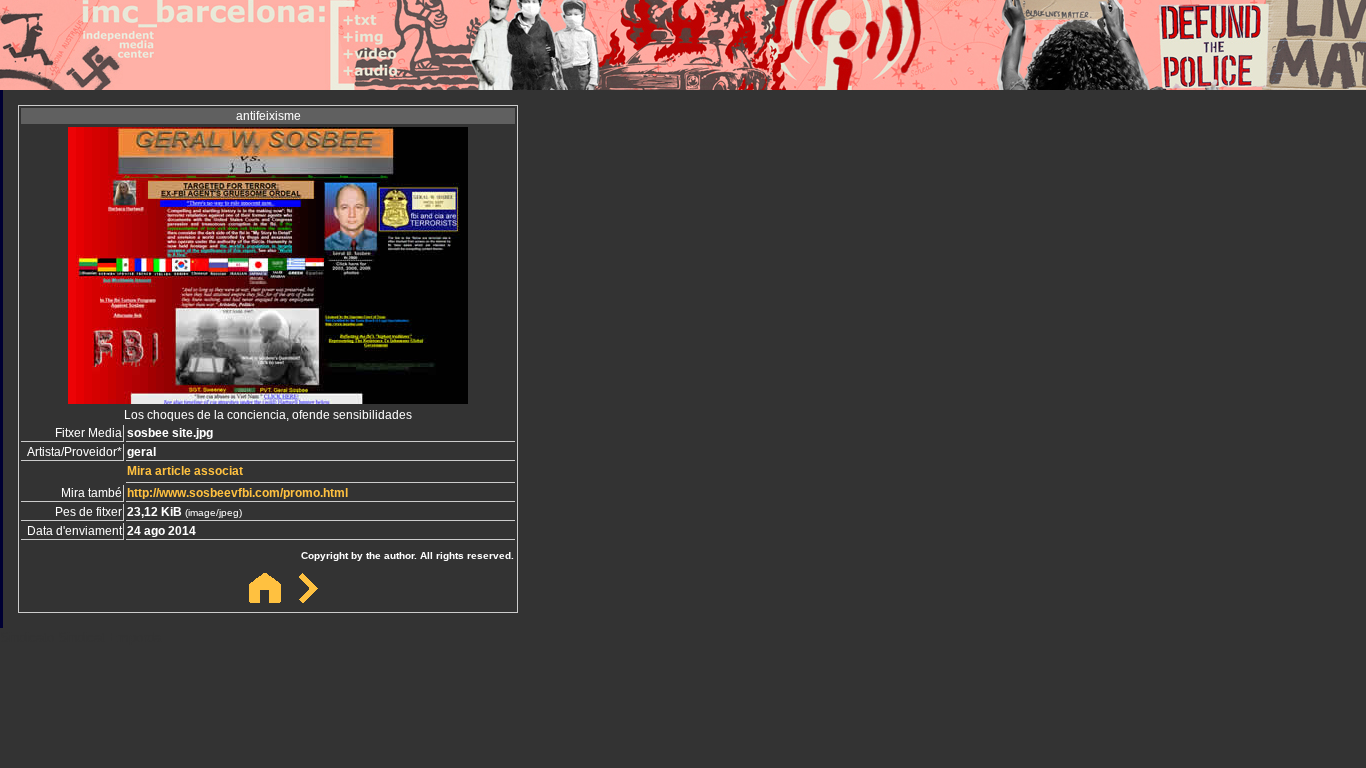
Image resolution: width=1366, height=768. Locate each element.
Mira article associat (185, 471)
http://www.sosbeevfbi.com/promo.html (237, 493)
